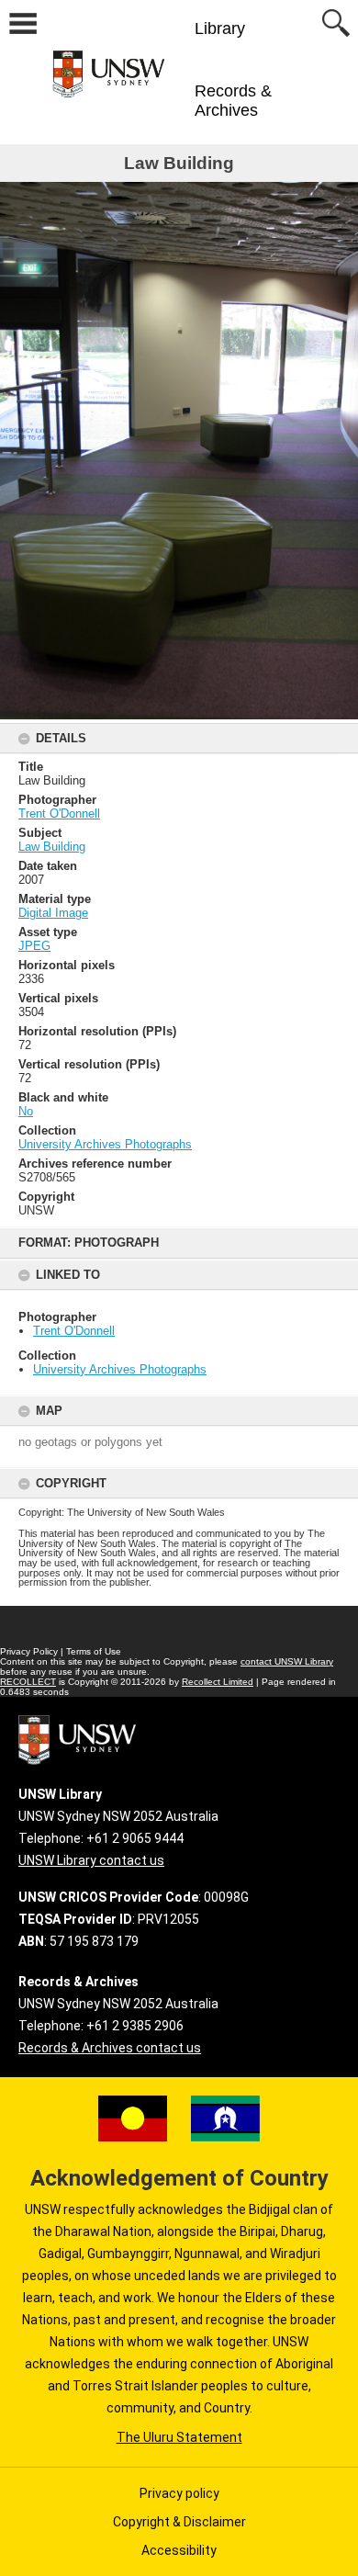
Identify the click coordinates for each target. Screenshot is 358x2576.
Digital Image (53, 913)
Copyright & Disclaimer (179, 2522)
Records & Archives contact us (110, 2048)
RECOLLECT (28, 1682)
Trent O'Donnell (74, 1331)
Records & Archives (233, 101)
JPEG (34, 946)
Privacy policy (179, 2493)
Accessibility (179, 2550)
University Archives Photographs (120, 1369)
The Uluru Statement (179, 2437)
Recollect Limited (218, 1682)
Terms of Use (94, 1651)
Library (220, 28)
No (26, 1111)
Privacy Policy (29, 1651)
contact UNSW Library (287, 1661)
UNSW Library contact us (91, 1860)
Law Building (52, 847)
